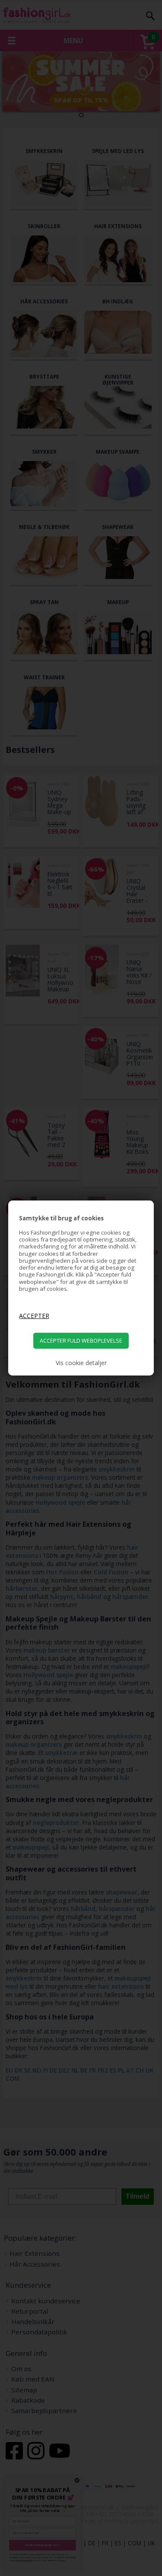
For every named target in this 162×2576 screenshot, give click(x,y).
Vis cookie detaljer (81, 1363)
